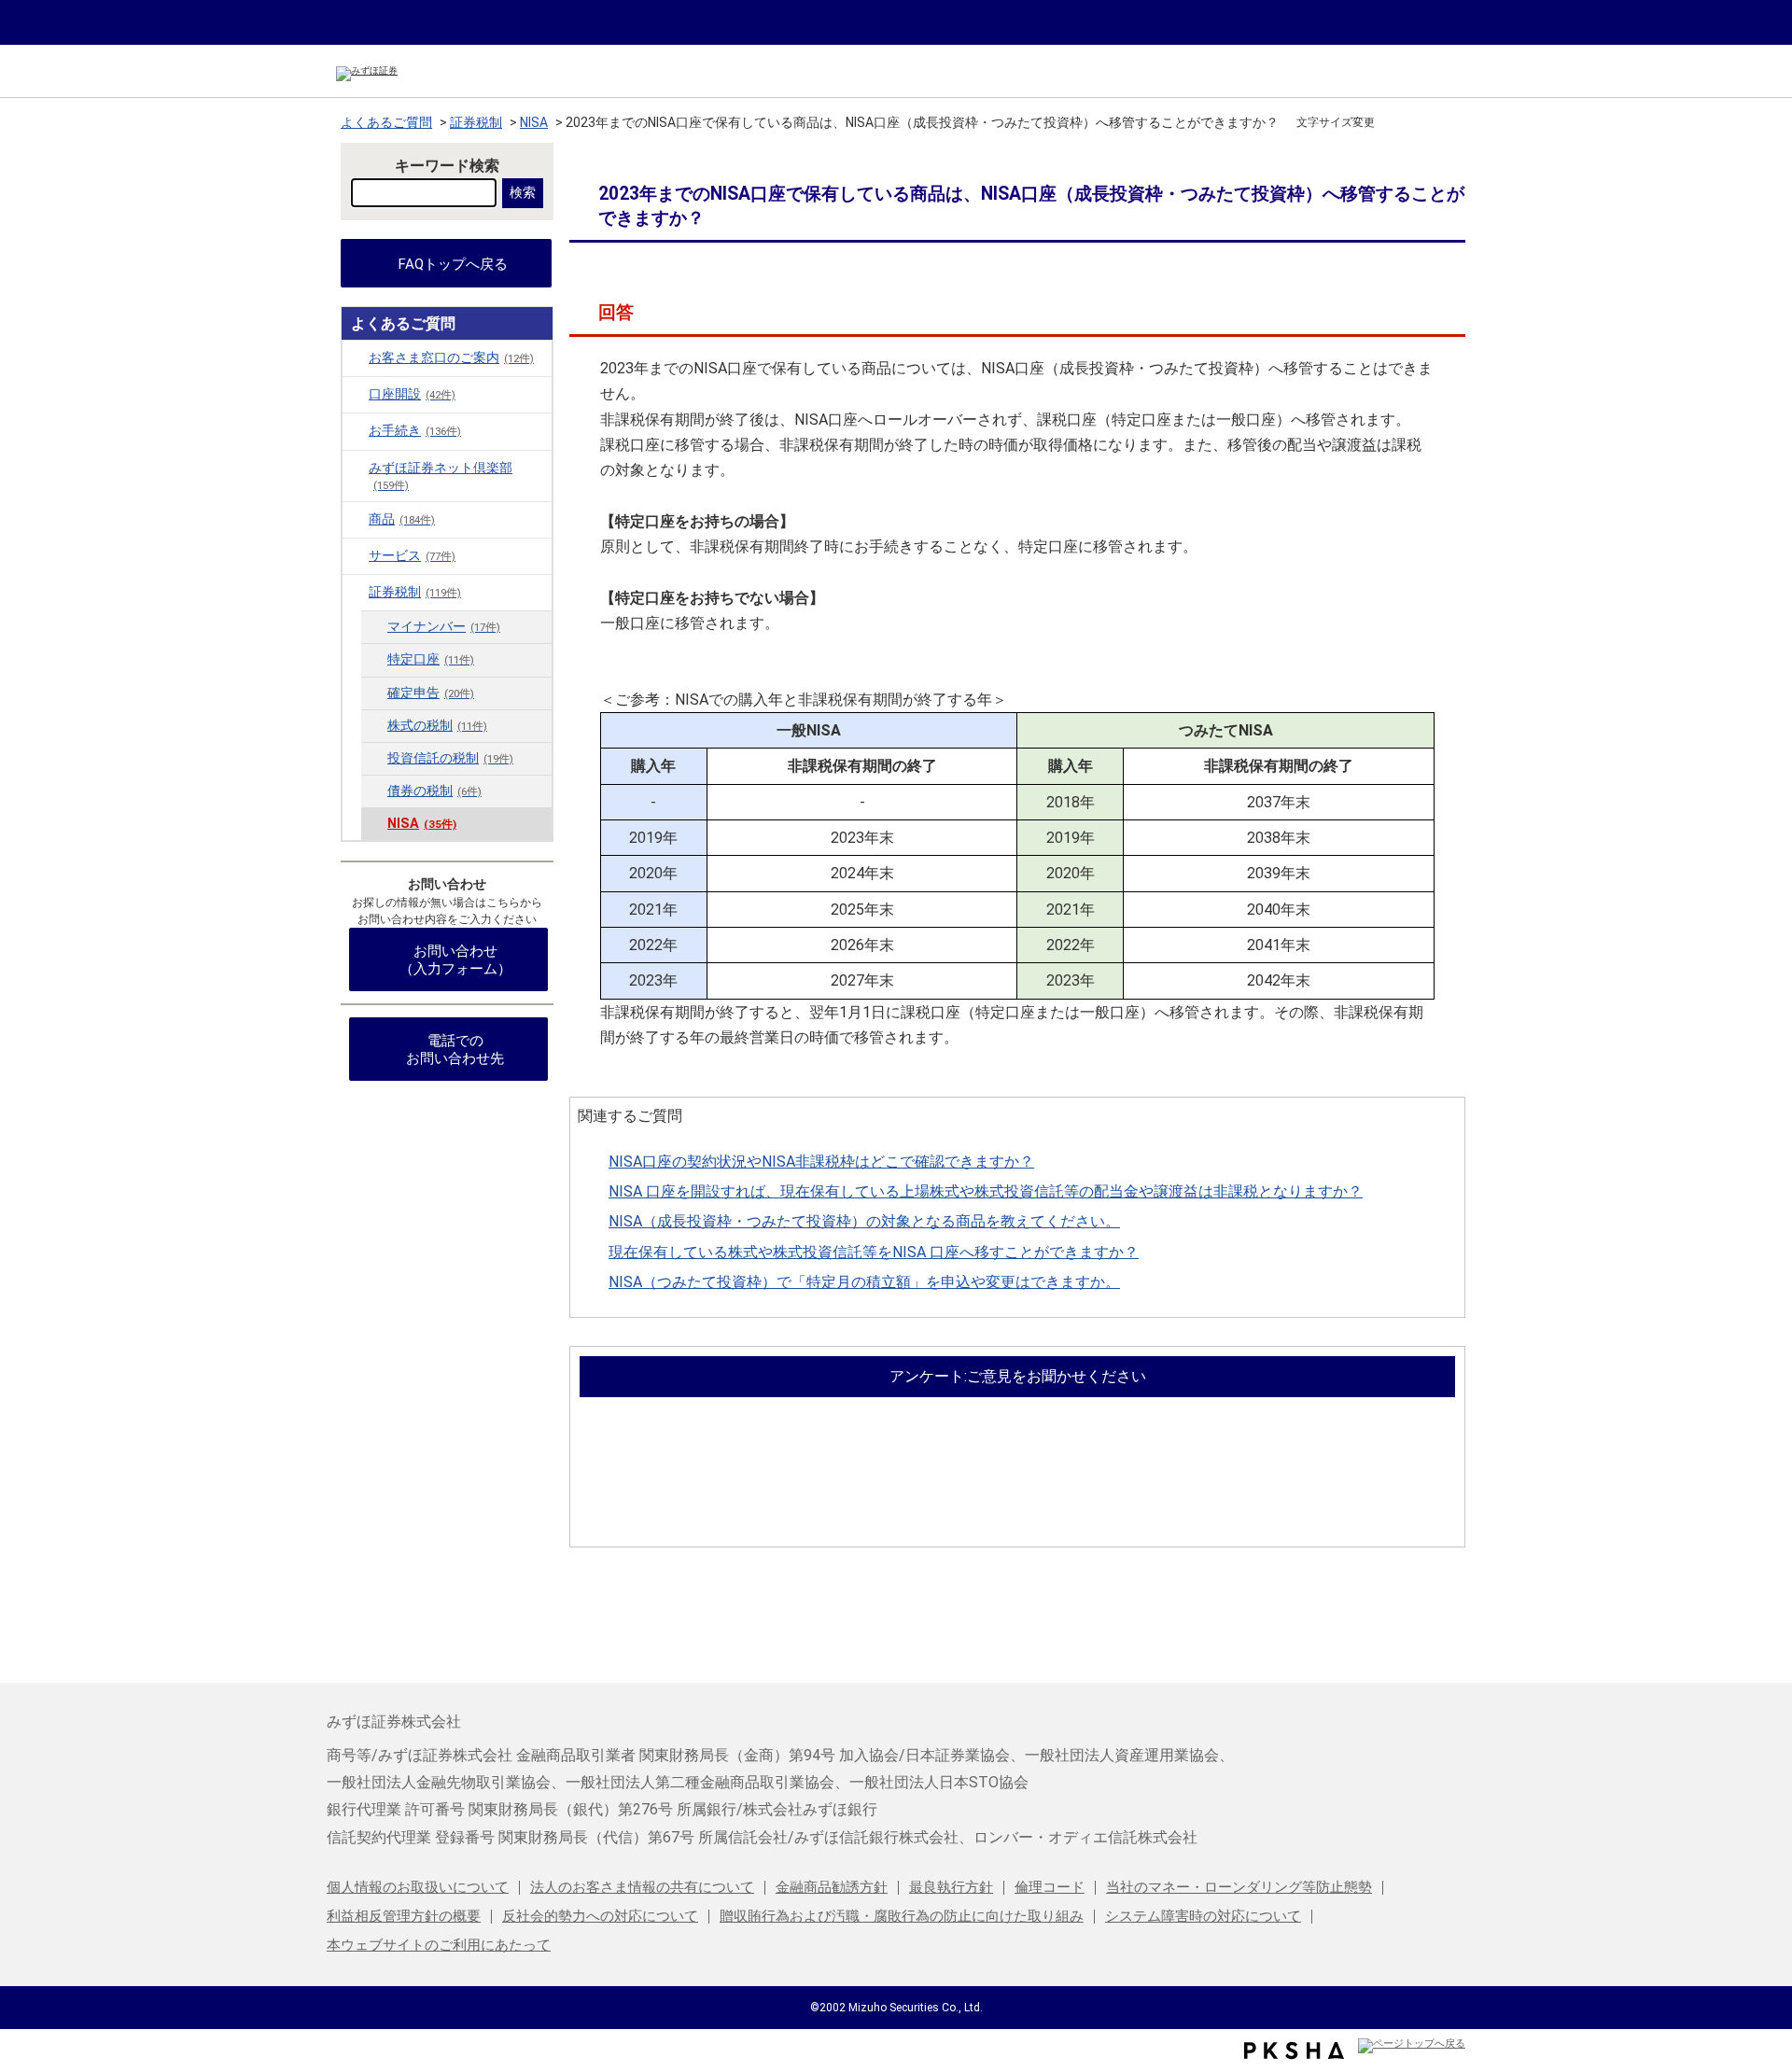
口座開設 (412, 394)
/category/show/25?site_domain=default (356, 555)
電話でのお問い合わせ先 (455, 1050)
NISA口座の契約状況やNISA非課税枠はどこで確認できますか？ (821, 1162)
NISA (534, 122)
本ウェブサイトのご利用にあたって (439, 1945)
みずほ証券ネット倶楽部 (441, 476)
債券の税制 (434, 791)
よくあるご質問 (386, 122)
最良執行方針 (951, 1887)
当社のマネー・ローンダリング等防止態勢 (1239, 1887)
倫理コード (1050, 1887)
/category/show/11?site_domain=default (356, 394)
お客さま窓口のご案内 (451, 358)
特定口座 (431, 659)
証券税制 (476, 122)
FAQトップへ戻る (453, 264)
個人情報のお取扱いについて (418, 1887)
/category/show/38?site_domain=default (356, 468)
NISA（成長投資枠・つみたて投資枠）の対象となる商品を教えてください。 (864, 1221)
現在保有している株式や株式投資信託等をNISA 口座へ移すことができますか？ (874, 1252)
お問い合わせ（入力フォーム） (455, 960)
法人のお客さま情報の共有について (642, 1887)
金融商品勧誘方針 (832, 1887)
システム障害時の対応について (1203, 1916)
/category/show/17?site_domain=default (356, 519)
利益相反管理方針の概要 (404, 1916)
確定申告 (431, 693)
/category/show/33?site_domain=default (356, 592)
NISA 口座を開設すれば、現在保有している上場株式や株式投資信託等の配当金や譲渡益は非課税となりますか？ (986, 1191)
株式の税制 (437, 726)
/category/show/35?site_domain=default (356, 430)
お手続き (415, 431)
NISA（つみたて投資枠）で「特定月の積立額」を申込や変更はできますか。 (864, 1282)
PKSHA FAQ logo (1294, 2051)
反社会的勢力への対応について (600, 1916)
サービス (412, 556)
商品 (402, 519)
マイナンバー (444, 627)
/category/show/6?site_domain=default (356, 357)
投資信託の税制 (450, 758)
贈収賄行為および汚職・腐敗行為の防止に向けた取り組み (902, 1916)
